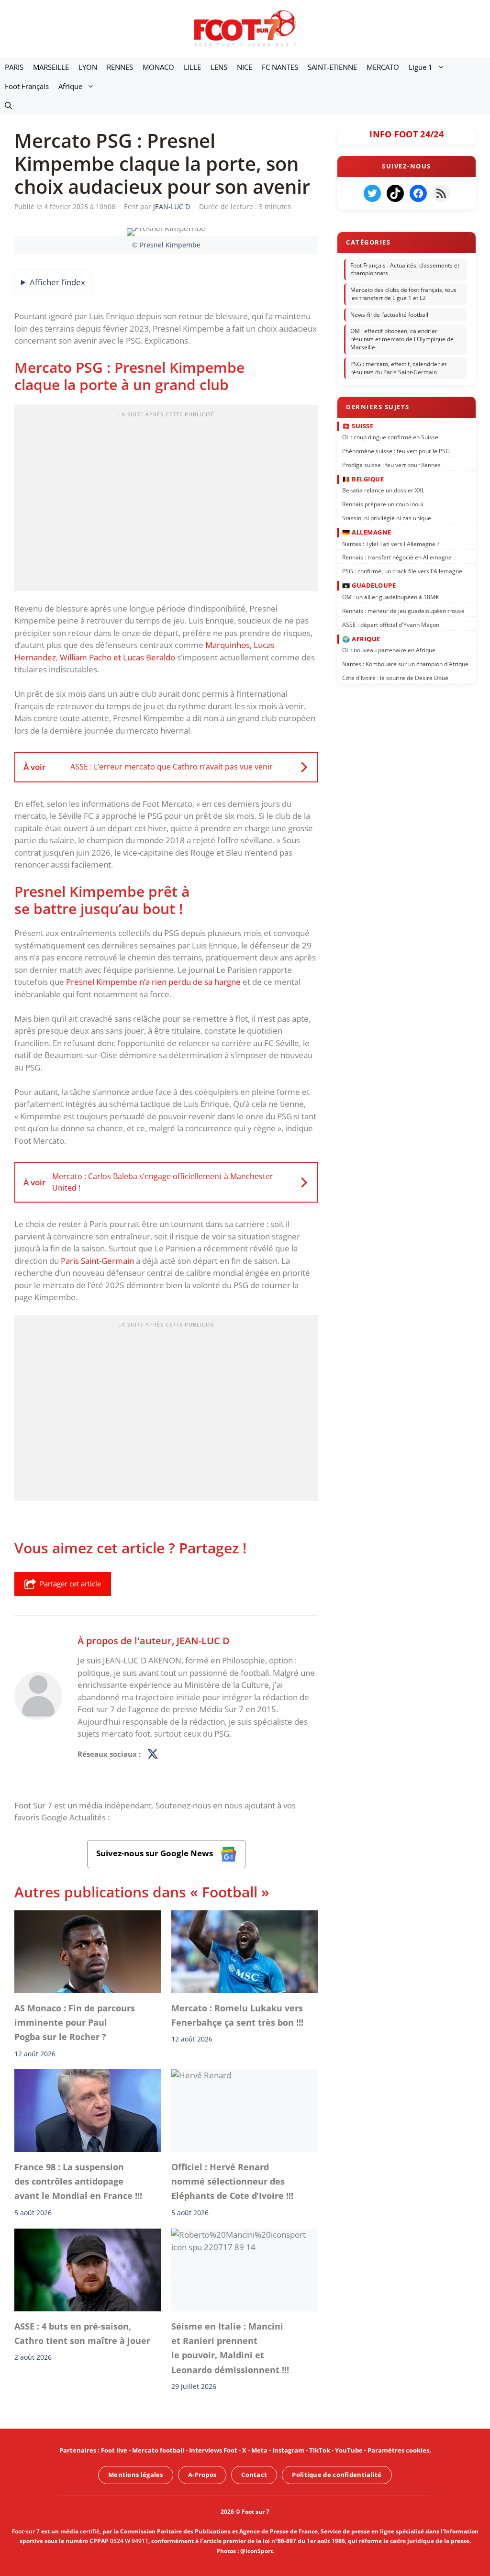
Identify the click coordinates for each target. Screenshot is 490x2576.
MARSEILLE (51, 67)
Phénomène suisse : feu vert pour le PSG (396, 451)
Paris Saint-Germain (97, 1261)
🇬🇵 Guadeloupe (369, 585)
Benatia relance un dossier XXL (383, 490)
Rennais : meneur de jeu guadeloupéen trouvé (403, 610)
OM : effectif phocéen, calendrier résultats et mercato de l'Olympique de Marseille (402, 340)
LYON (88, 67)
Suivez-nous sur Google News (156, 1853)
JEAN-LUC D (203, 1640)
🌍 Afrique (361, 638)
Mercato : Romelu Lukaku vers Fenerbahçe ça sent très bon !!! (237, 2015)
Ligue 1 (421, 67)
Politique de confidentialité (337, 2475)
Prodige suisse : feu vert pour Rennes (391, 464)
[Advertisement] (166, 501)
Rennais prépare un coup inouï (383, 504)
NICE (245, 67)
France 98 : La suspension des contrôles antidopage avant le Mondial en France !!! (78, 2181)
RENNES (120, 67)
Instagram (288, 2450)
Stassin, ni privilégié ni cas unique (387, 518)
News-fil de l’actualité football (389, 315)
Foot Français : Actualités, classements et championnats (405, 269)
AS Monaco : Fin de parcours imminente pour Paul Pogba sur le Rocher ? (75, 2022)
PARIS (14, 67)
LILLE (192, 67)
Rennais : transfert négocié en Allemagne (397, 557)
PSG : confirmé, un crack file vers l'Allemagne (402, 571)
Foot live (114, 2450)
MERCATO (383, 67)
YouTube (349, 2450)
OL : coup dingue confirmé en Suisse (390, 437)
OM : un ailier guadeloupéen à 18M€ (390, 597)
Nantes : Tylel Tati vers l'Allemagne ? (391, 543)
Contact (254, 2475)
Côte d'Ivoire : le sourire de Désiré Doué (395, 677)
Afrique (70, 86)
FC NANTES (280, 67)
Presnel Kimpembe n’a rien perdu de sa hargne (153, 982)
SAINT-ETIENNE (332, 67)
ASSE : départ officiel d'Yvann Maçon (391, 624)
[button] (8, 105)
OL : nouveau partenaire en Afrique (389, 650)
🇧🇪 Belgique (363, 479)
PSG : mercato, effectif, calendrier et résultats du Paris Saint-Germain (398, 368)
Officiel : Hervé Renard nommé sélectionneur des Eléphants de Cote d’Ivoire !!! (232, 2181)
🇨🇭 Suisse (358, 425)
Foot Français (27, 86)
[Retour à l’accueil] (245, 28)
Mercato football (158, 2450)
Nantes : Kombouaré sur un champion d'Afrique (405, 664)
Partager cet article (70, 1584)
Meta (259, 2450)
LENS (219, 67)
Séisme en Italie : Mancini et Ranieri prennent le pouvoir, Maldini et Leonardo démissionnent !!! (230, 2348)
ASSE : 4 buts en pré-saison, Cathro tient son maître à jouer (82, 2333)
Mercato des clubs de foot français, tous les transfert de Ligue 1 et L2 (403, 294)
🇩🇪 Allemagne (367, 532)
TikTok (320, 2450)
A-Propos (202, 2475)
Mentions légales (136, 2475)
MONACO (158, 67)
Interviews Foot (213, 2450)
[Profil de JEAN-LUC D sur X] (153, 1754)
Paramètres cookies (398, 2450)
